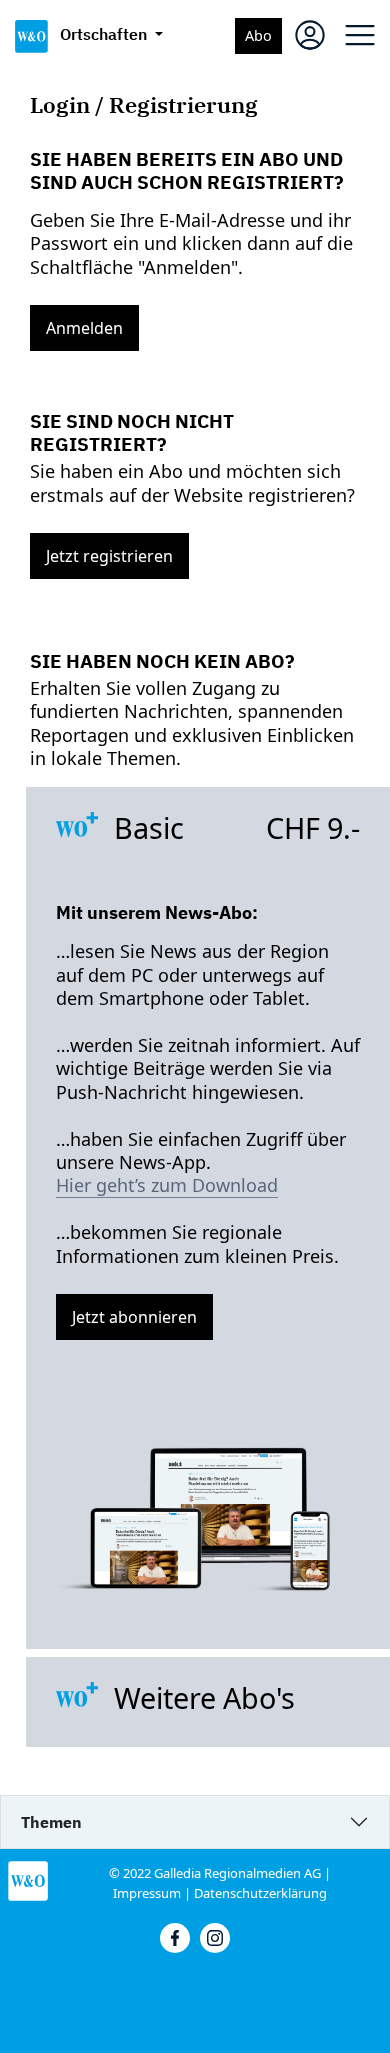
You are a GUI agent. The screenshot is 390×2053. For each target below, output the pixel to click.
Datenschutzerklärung (260, 1893)
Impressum (147, 1893)
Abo (258, 35)
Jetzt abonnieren (134, 1317)
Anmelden (84, 328)
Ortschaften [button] (105, 34)
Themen (51, 1822)
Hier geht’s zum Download (167, 1185)
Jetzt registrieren (109, 556)
